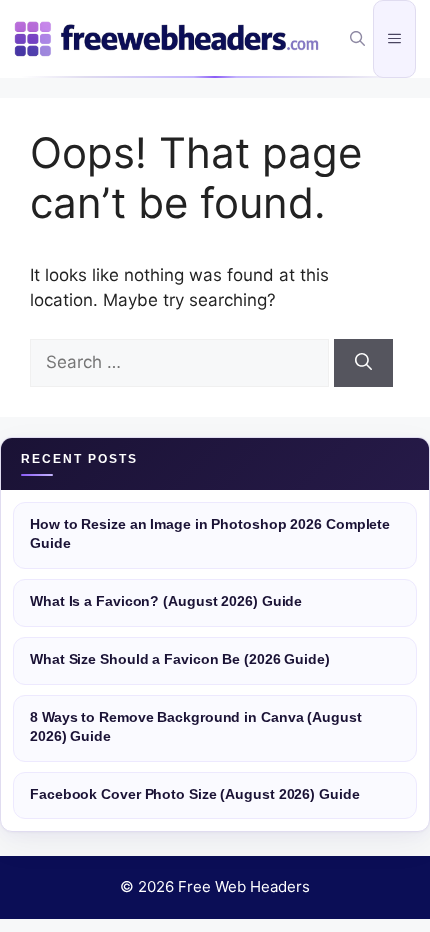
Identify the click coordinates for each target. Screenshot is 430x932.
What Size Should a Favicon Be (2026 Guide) (180, 659)
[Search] (363, 363)
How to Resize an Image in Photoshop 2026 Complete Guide (210, 534)
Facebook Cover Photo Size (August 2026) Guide (195, 794)
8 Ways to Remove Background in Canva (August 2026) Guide (196, 727)
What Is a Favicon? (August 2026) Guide (166, 601)
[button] (357, 39)
